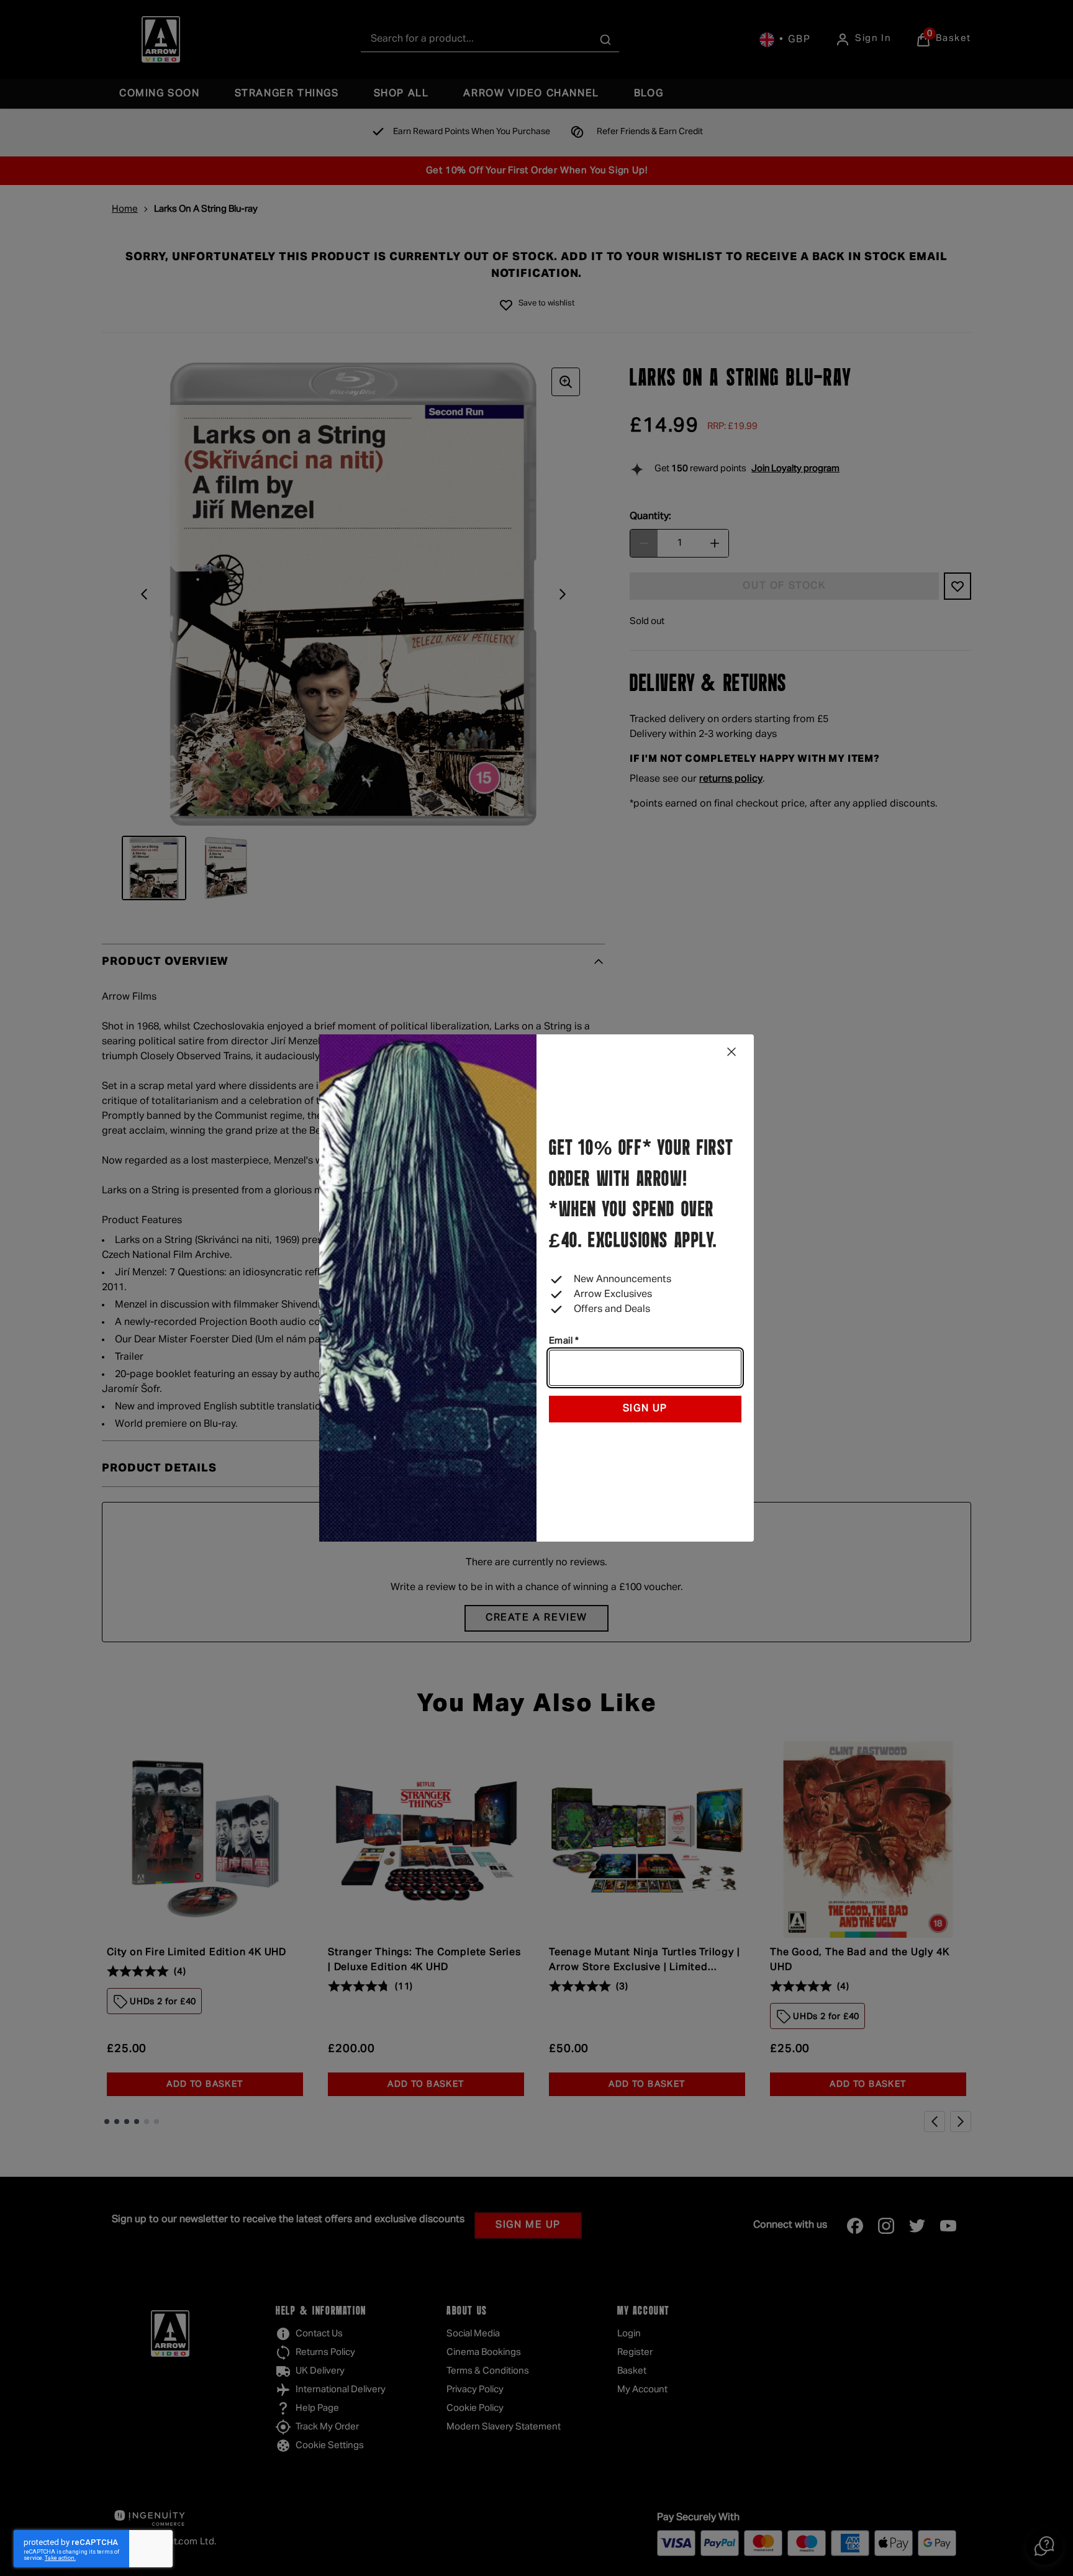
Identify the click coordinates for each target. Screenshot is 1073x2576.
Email (564, 1341)
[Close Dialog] (731, 1052)
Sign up (645, 1409)
